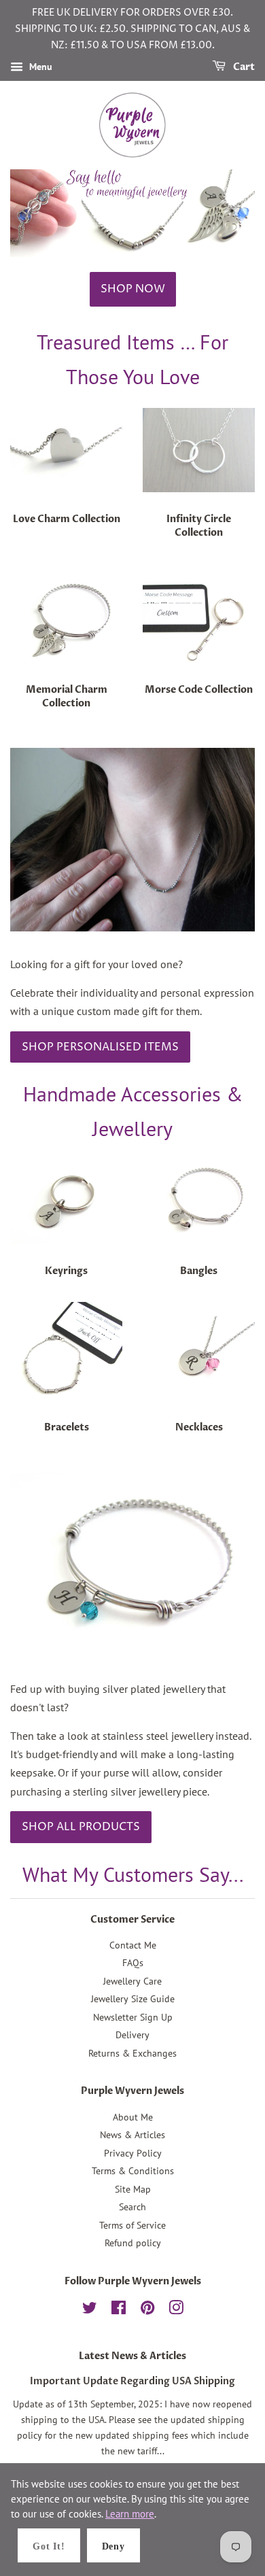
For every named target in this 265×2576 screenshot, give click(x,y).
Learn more (130, 2514)
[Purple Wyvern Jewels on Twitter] (90, 2310)
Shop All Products (81, 1827)
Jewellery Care (132, 1981)
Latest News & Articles (132, 2356)
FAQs (133, 1963)
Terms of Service (132, 2225)
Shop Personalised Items (100, 1047)
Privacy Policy (133, 2153)
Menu (39, 67)
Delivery (132, 2035)
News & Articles (132, 2135)
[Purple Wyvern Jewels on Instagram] (176, 2310)
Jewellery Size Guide (133, 1999)
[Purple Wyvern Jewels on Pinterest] (147, 2310)
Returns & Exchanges (132, 2053)
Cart (243, 68)
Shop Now (133, 289)
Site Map (133, 2189)
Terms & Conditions (133, 2171)
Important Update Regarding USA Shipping (132, 2382)
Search (132, 2207)
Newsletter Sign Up (133, 2017)
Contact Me (133, 1945)
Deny (113, 2546)
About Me (133, 2117)
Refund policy (133, 2243)
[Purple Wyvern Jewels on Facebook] (119, 2310)
